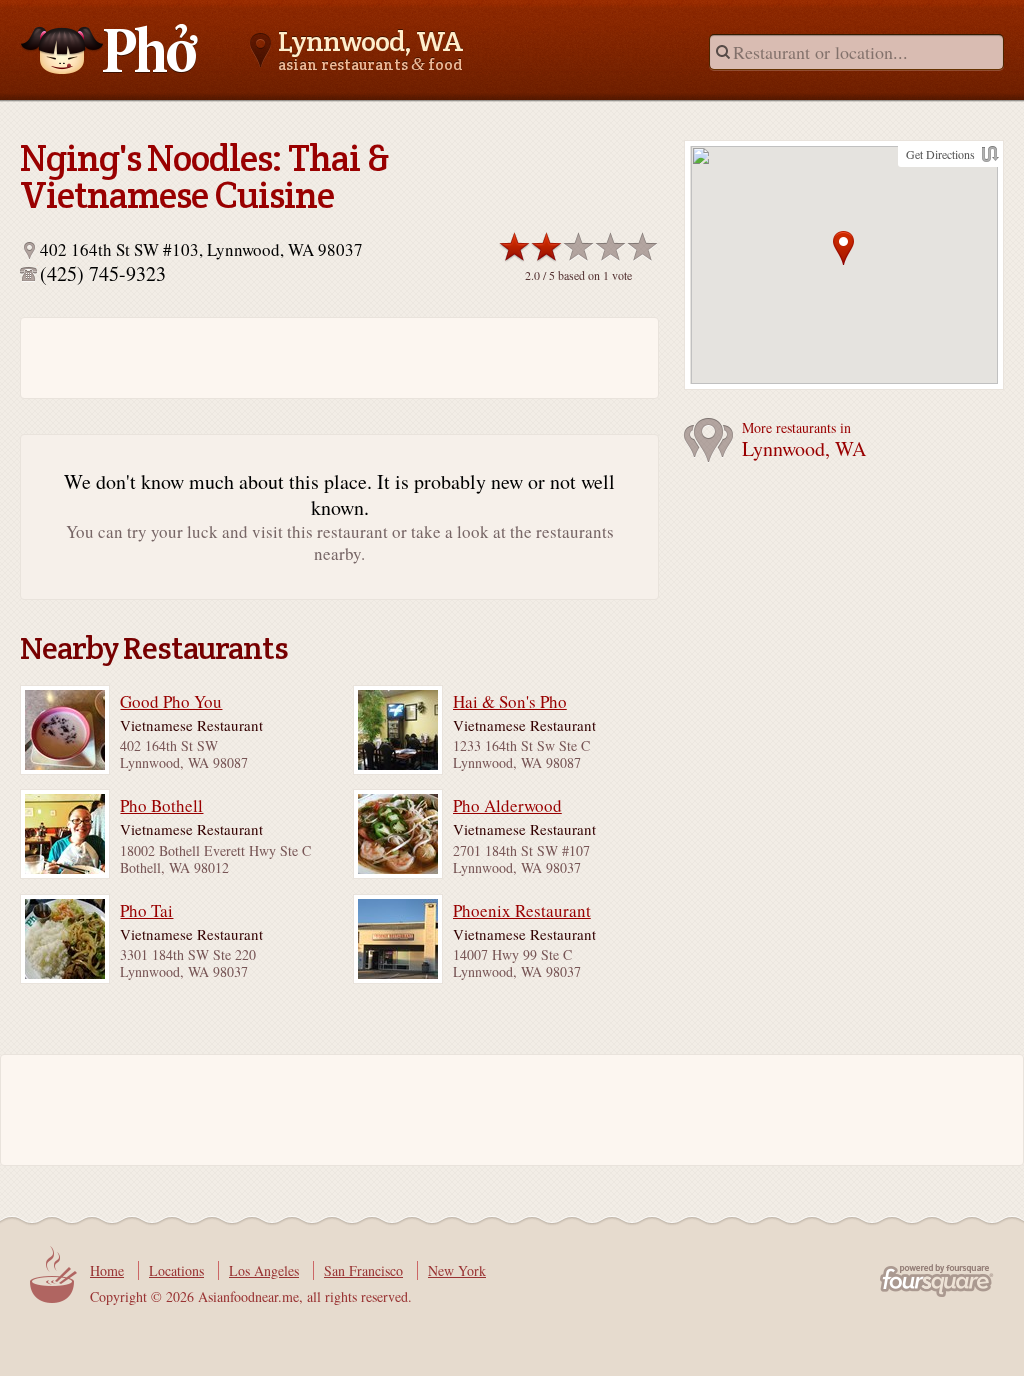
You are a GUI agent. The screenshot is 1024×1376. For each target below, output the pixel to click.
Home (107, 1270)
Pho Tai (146, 911)
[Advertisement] (270, 358)
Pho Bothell (161, 806)
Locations (176, 1270)
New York (457, 1270)
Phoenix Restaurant (522, 911)
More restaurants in (804, 440)
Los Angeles (264, 1270)
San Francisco (363, 1270)
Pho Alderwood (507, 806)
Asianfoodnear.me (110, 49)
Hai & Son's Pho (510, 702)
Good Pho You (171, 702)
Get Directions (940, 154)
